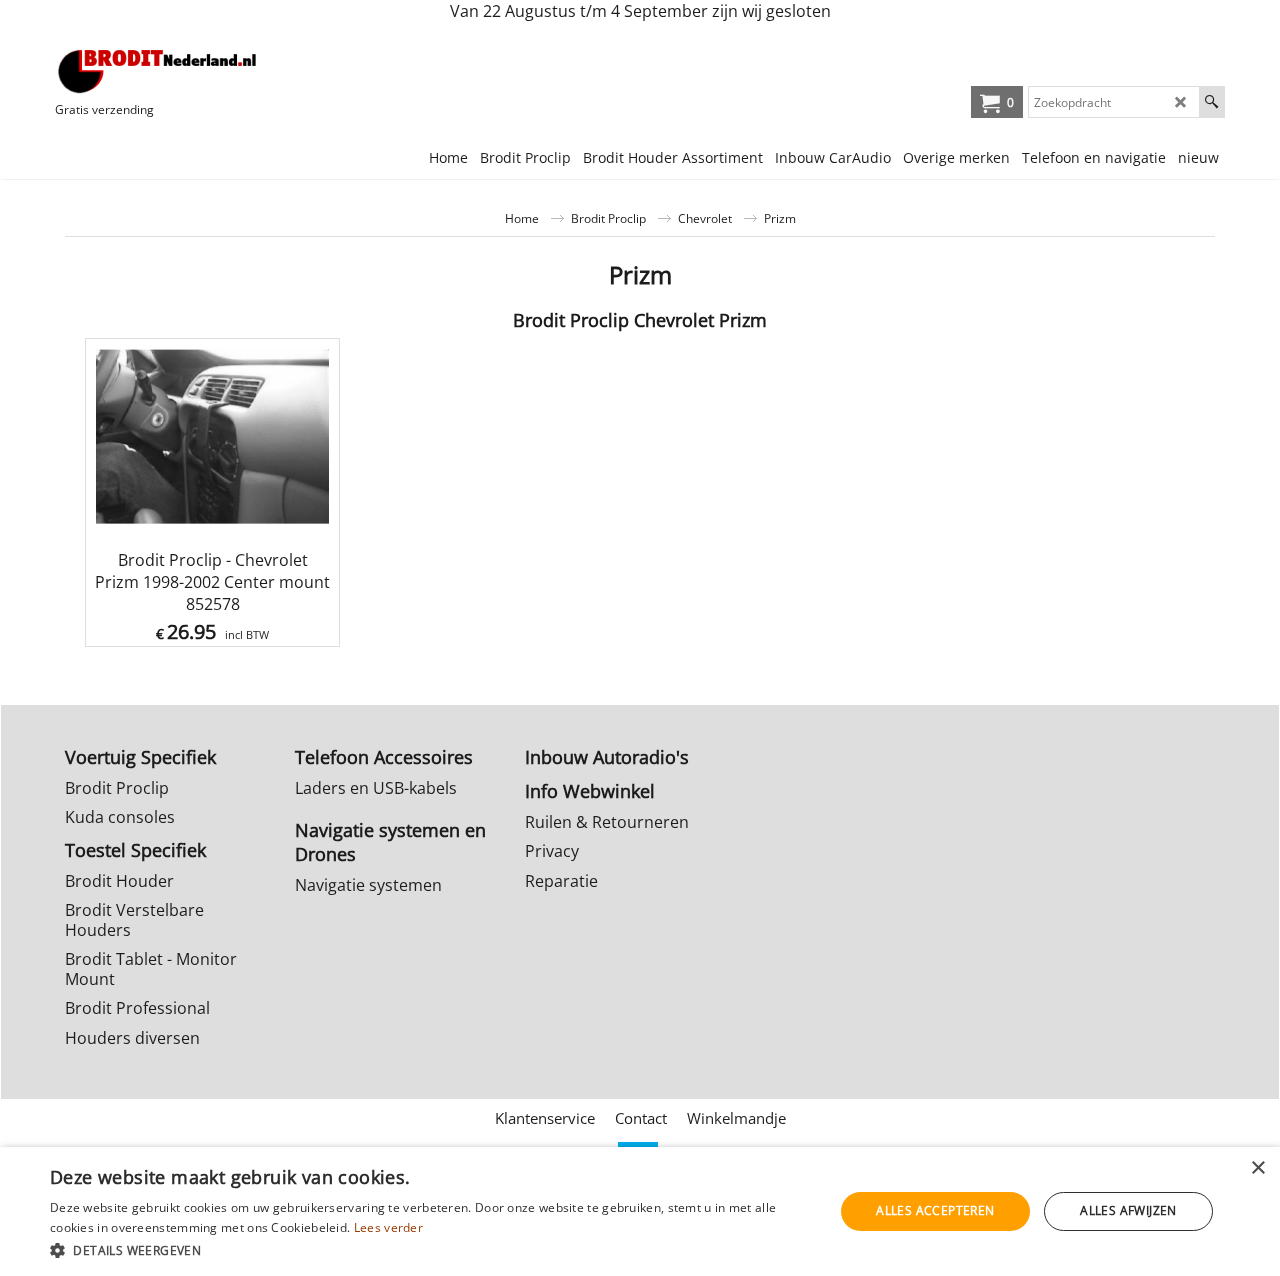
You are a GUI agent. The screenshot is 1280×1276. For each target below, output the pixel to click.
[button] (430, 1249)
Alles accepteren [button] (935, 1210)
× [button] (1257, 1168)
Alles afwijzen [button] (1128, 1210)
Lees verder (388, 1227)
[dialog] (640, 1211)
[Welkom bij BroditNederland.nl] (158, 71)
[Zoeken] (1211, 102)
